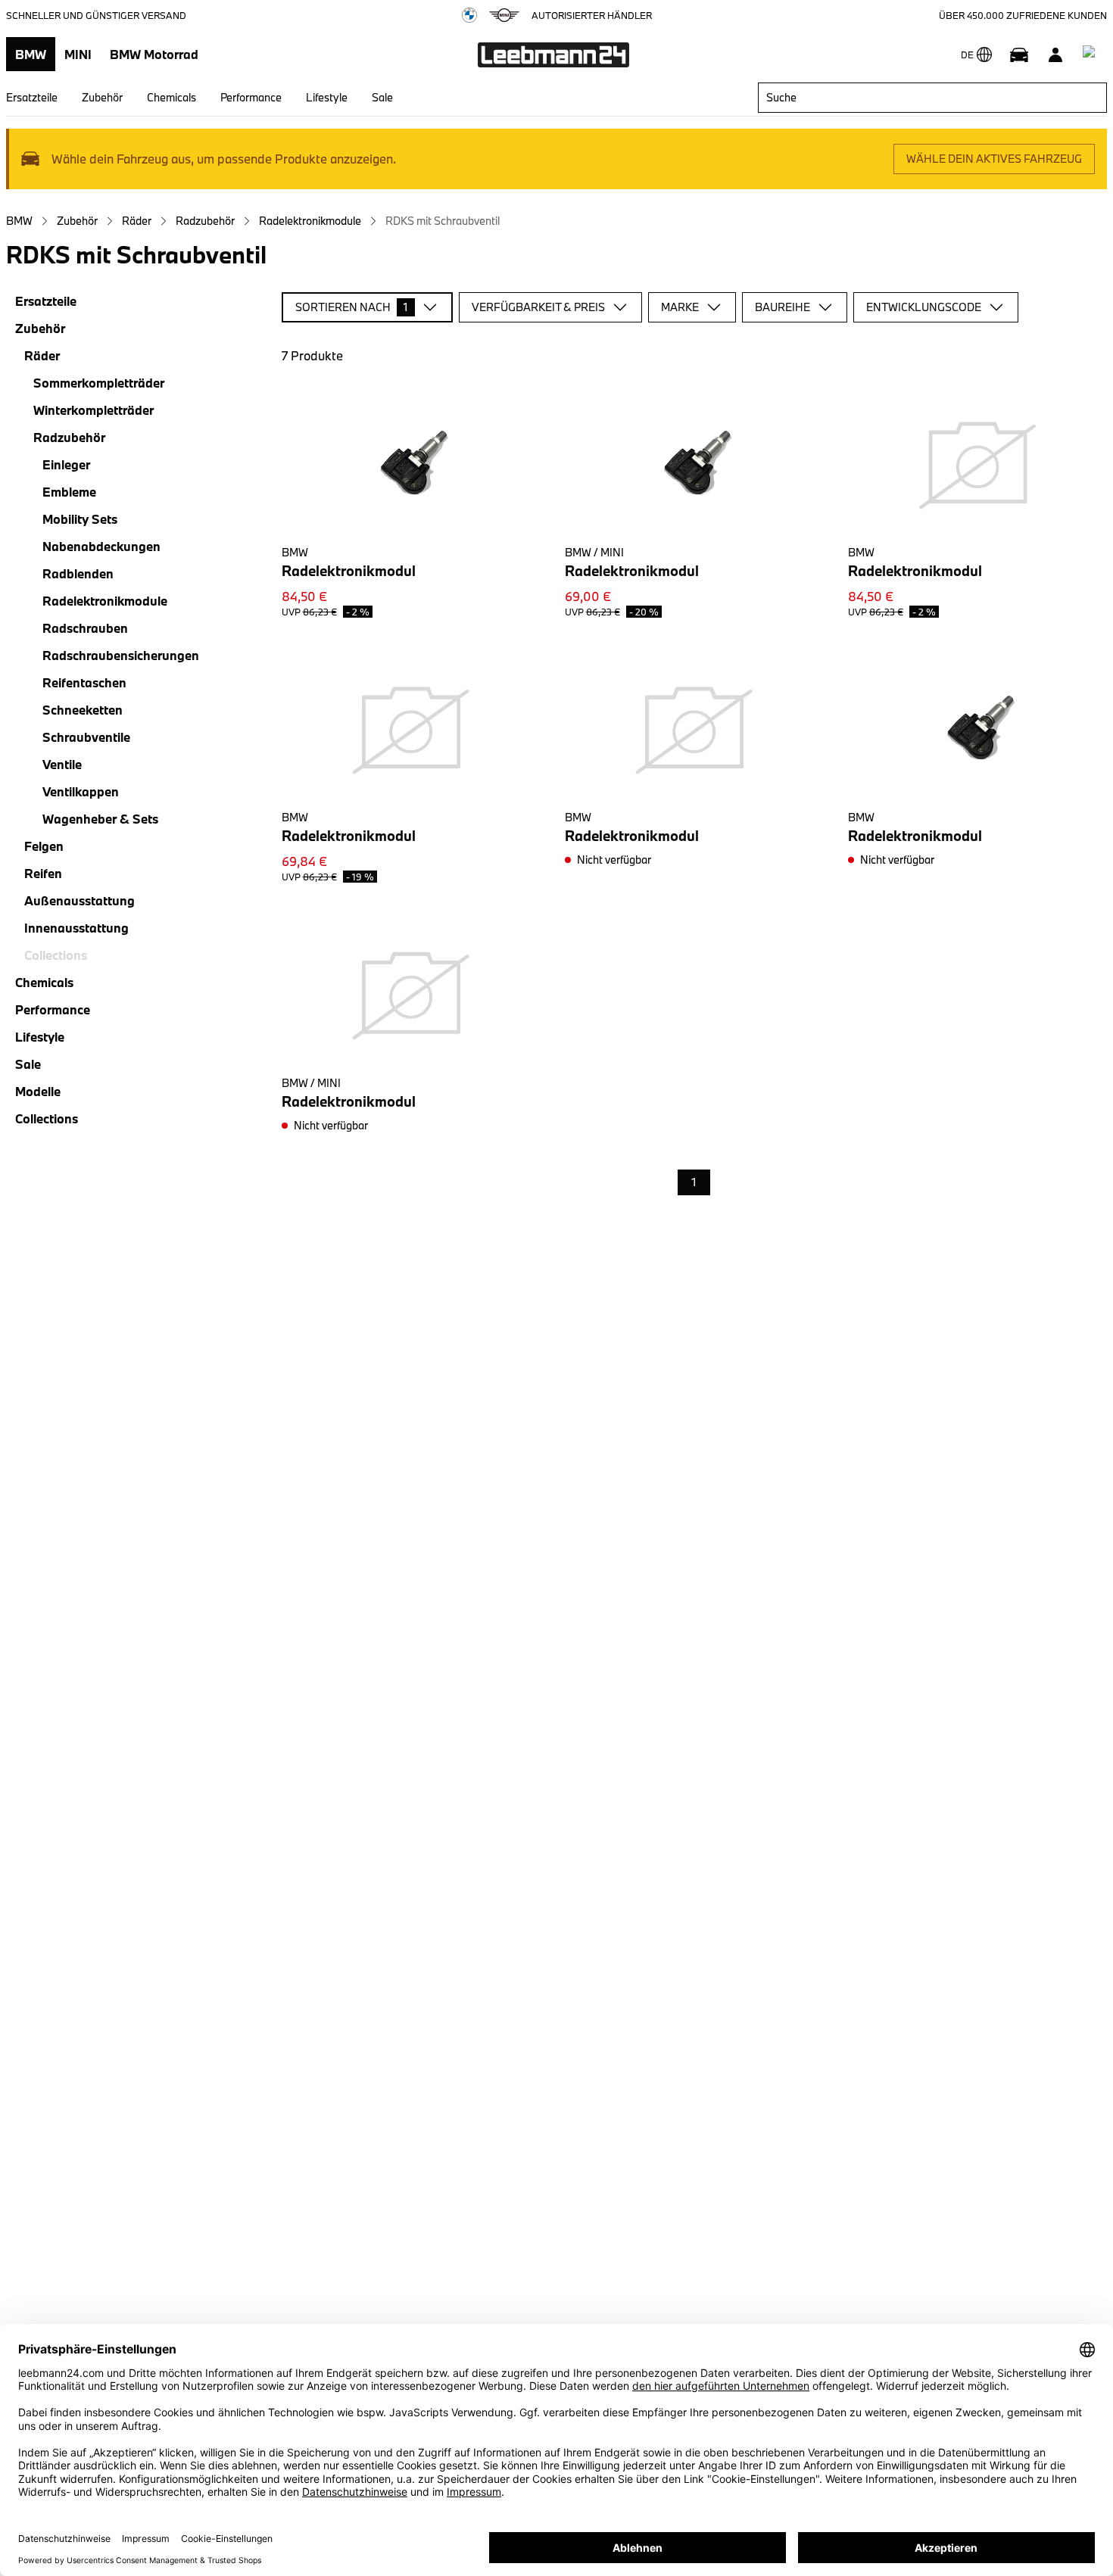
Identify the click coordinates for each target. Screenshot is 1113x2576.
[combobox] (932, 98)
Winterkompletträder (94, 410)
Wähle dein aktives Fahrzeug (994, 159)
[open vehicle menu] (1019, 55)
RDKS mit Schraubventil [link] (443, 221)
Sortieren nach (352, 307)
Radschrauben (85, 628)
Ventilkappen (81, 791)
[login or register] (1055, 55)
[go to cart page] (1092, 55)
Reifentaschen (84, 682)
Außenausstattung (79, 900)
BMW (31, 54)
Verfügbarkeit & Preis (538, 307)
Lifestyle (327, 97)
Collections (47, 1118)
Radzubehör (205, 221)
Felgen (44, 846)
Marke (680, 307)
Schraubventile (86, 737)
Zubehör (102, 97)
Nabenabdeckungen (101, 546)
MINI (78, 54)
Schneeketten (83, 710)
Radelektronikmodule (310, 221)
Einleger (66, 464)
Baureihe (783, 307)
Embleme (69, 492)
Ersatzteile (32, 97)
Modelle (38, 1091)
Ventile (62, 764)
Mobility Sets (80, 519)
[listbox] (694, 1183)
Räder (137, 221)
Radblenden (78, 573)
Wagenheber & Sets (100, 819)
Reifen (43, 873)
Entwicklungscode (924, 307)
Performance (251, 97)
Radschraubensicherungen (121, 655)
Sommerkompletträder (99, 383)
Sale (382, 97)
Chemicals (171, 97)
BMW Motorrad (154, 54)
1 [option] (694, 1182)
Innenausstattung (76, 928)
